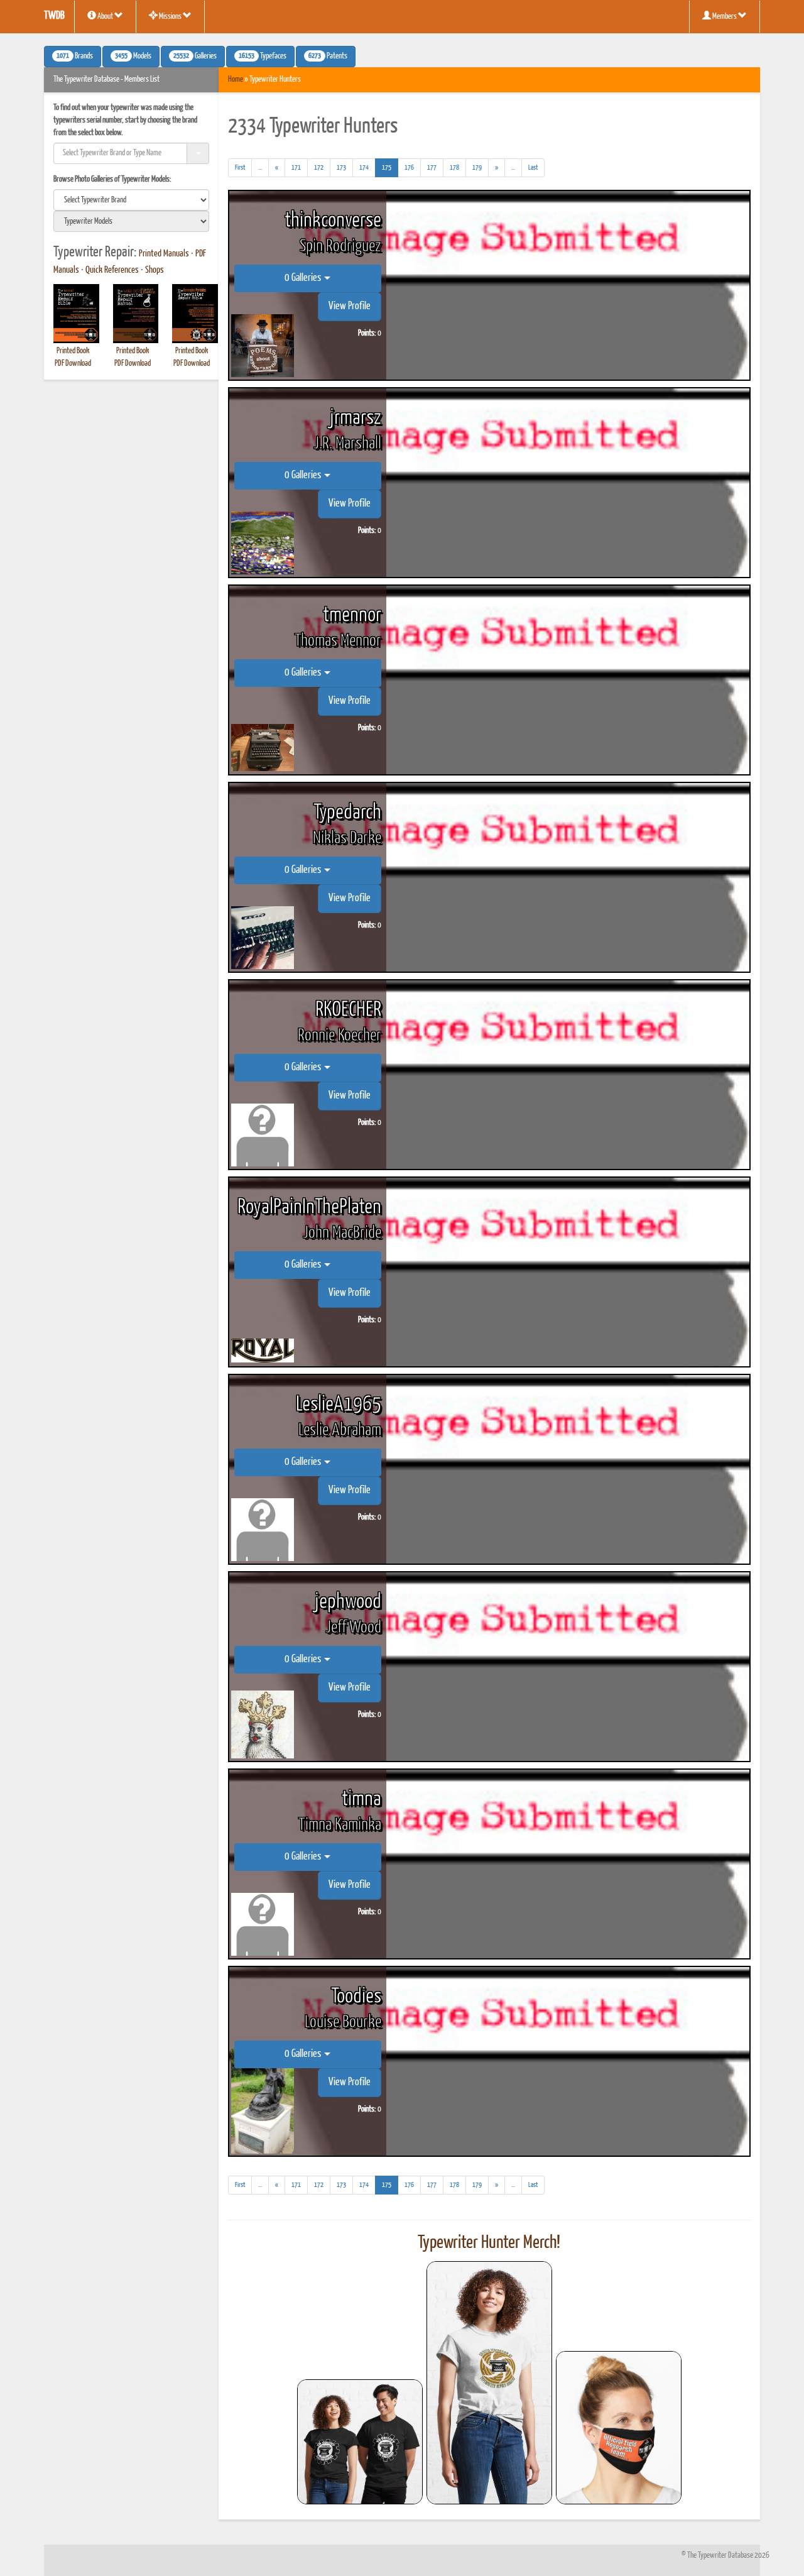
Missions (170, 17)
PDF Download (73, 364)
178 (454, 167)
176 (409, 167)
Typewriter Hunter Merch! (489, 2243)
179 (477, 167)
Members (725, 17)
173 (341, 167)
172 (319, 167)
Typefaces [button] (263, 57)
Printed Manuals (164, 254)
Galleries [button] (195, 57)
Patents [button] (328, 57)
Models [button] (133, 57)
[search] (131, 200)
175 (390, 167)
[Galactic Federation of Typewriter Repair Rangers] (489, 2383)
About (105, 17)
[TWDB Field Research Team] (619, 2428)
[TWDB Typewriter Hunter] (360, 2442)
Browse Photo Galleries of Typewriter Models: (112, 179)
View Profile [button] (350, 306)
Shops (155, 270)
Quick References (112, 270)
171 (296, 167)
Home (236, 79)
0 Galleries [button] (304, 278)
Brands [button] (75, 57)
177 (432, 167)
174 (364, 167)
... (263, 170)
